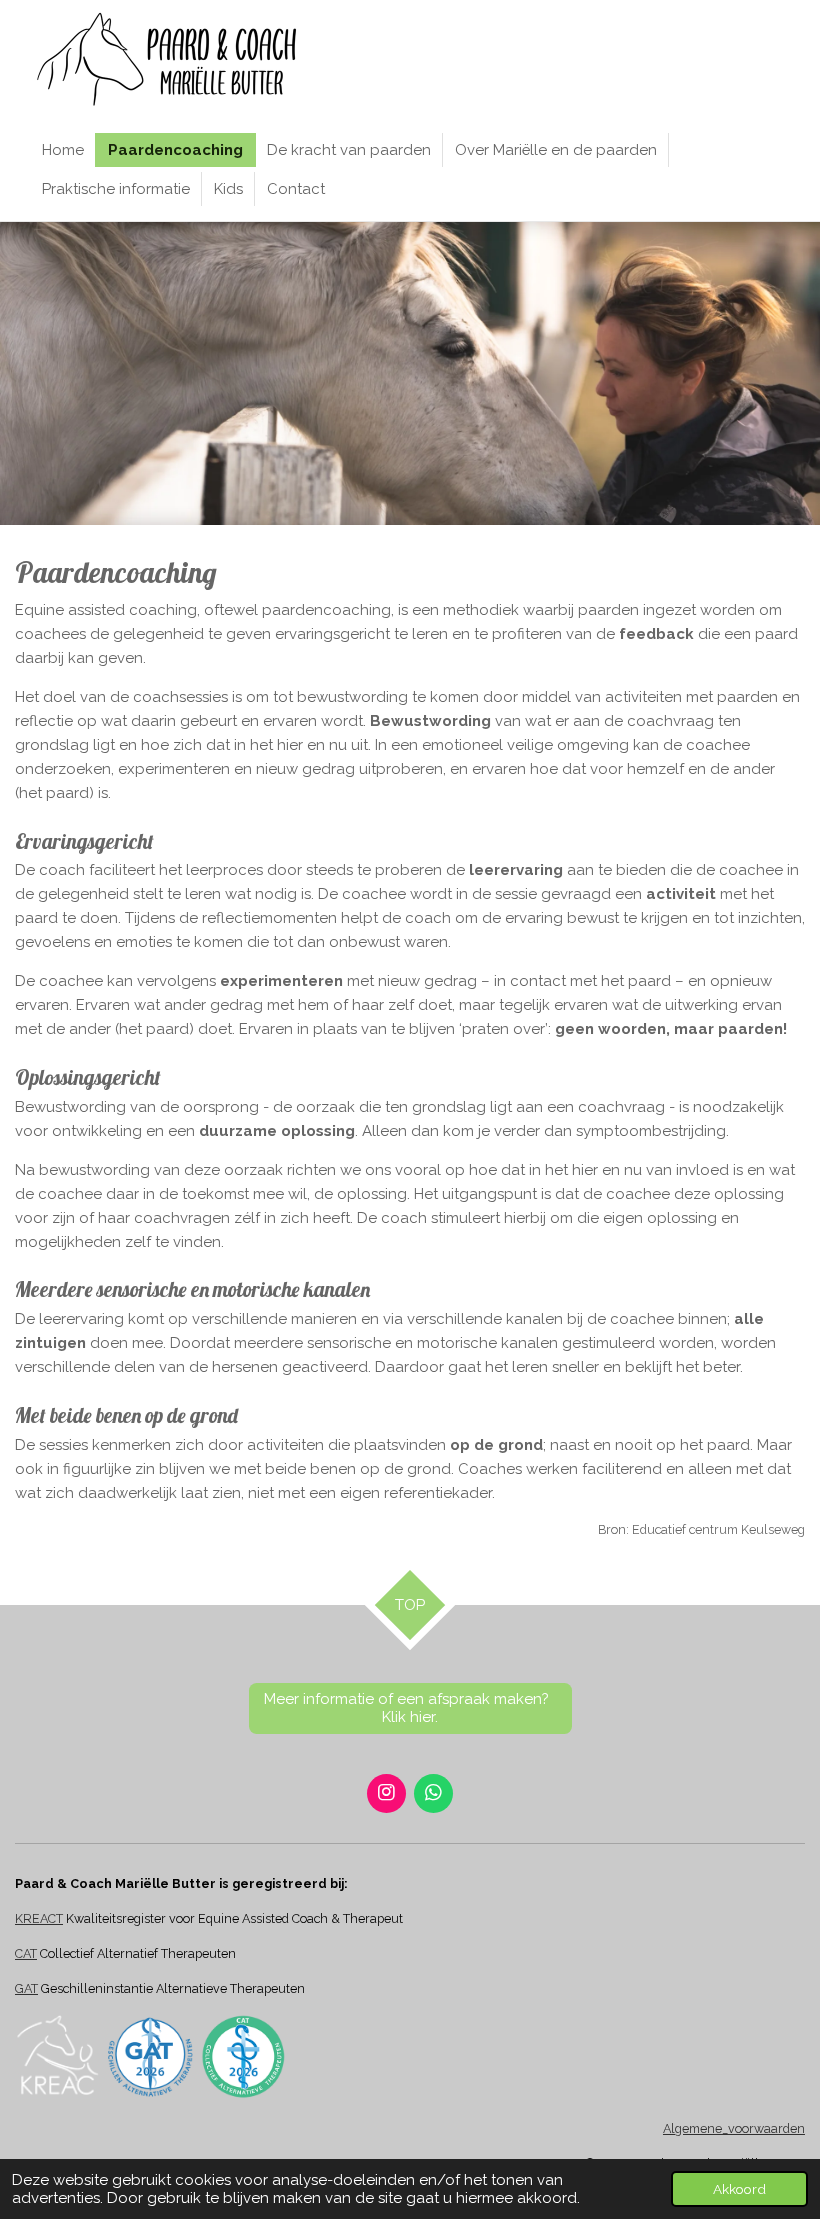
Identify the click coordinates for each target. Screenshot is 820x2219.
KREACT (39, 1918)
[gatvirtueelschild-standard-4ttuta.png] (150, 2056)
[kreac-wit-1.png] (57, 2056)
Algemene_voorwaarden (734, 2128)
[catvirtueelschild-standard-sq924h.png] (243, 2056)
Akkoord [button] (739, 2189)
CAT (26, 1953)
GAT (26, 1988)
